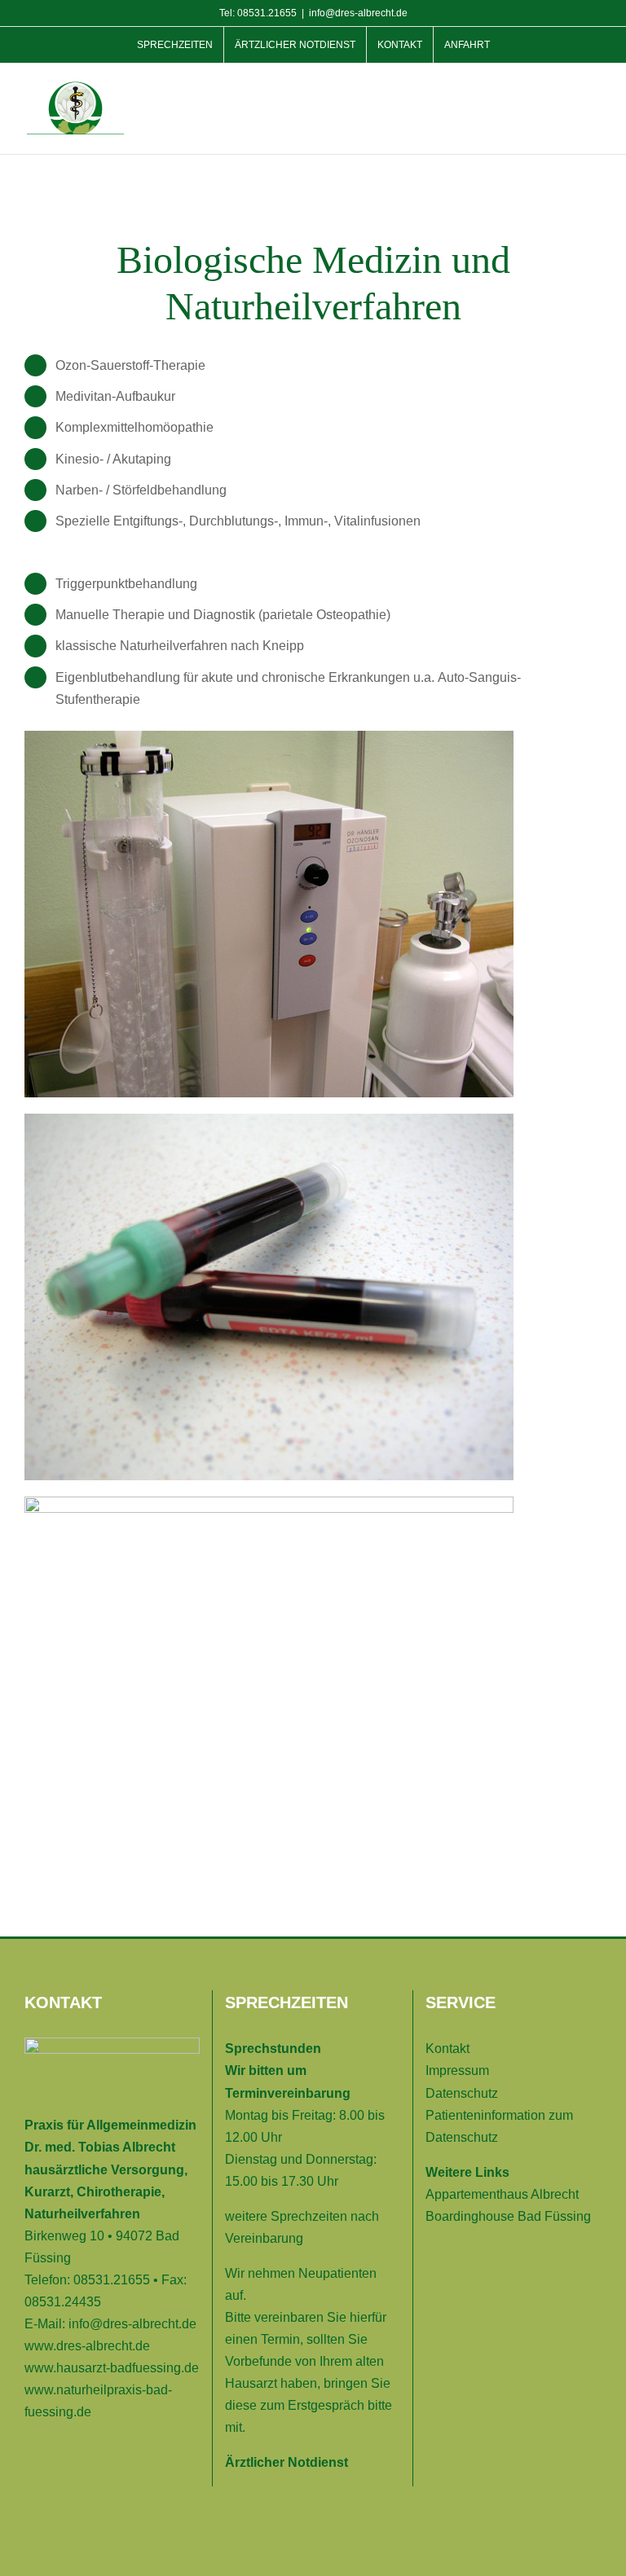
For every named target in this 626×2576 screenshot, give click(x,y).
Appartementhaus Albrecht (502, 2194)
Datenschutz (462, 2093)
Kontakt (447, 2048)
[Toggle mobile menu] (595, 95)
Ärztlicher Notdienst (287, 2462)
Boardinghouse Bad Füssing (508, 2216)
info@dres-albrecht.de (358, 13)
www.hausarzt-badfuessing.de (112, 2368)
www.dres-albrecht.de (87, 2346)
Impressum (457, 2070)
